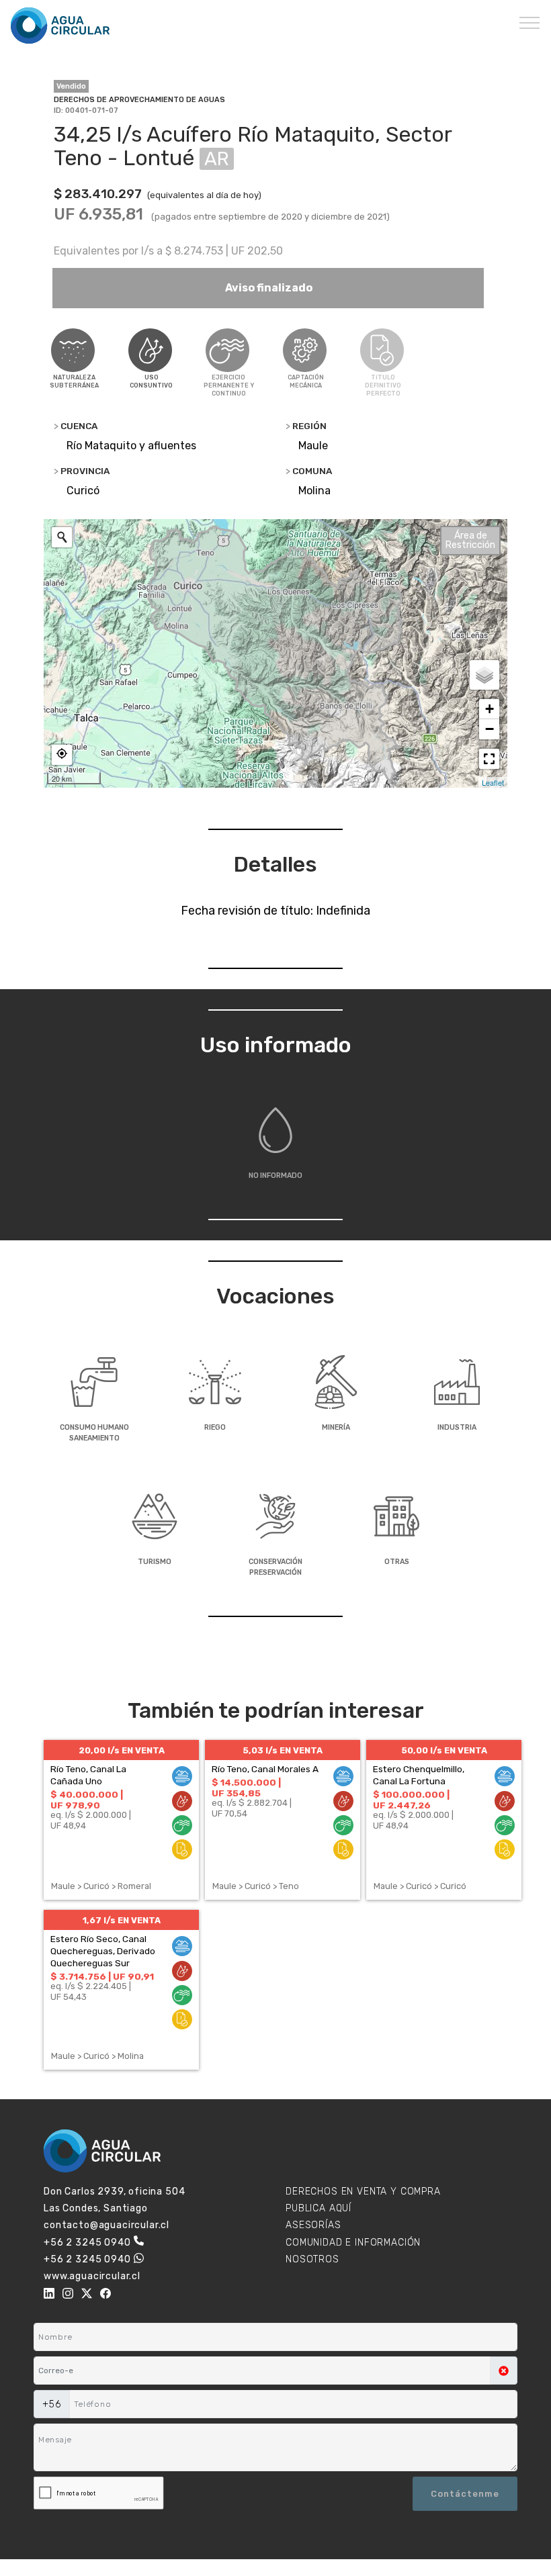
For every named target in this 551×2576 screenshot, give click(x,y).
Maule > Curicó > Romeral (101, 1886)
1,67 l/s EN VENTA (122, 1920)
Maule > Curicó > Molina (97, 2056)
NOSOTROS (312, 2259)
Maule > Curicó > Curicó (420, 1886)
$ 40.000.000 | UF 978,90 (87, 1800)
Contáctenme (465, 2494)
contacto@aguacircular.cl (107, 2225)
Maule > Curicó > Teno (256, 1886)
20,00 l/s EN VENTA (122, 1750)
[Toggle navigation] (530, 22)
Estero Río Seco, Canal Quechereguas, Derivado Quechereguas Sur (103, 1951)
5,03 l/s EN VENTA (283, 1750)
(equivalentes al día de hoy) (204, 195)
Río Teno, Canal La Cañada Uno (88, 1775)
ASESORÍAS (313, 2225)
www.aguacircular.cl (92, 2276)
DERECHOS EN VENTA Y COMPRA (363, 2192)
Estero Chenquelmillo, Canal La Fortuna (419, 1775)
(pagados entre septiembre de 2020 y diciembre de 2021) (270, 217)
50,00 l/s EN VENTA (444, 1750)
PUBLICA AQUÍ (319, 2208)
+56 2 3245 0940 (87, 2243)
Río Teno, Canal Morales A (265, 1769)
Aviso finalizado (268, 288)
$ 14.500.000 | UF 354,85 (246, 1788)
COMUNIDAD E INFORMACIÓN (353, 2243)
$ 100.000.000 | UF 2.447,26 (411, 1800)
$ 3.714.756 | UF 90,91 (102, 1976)
